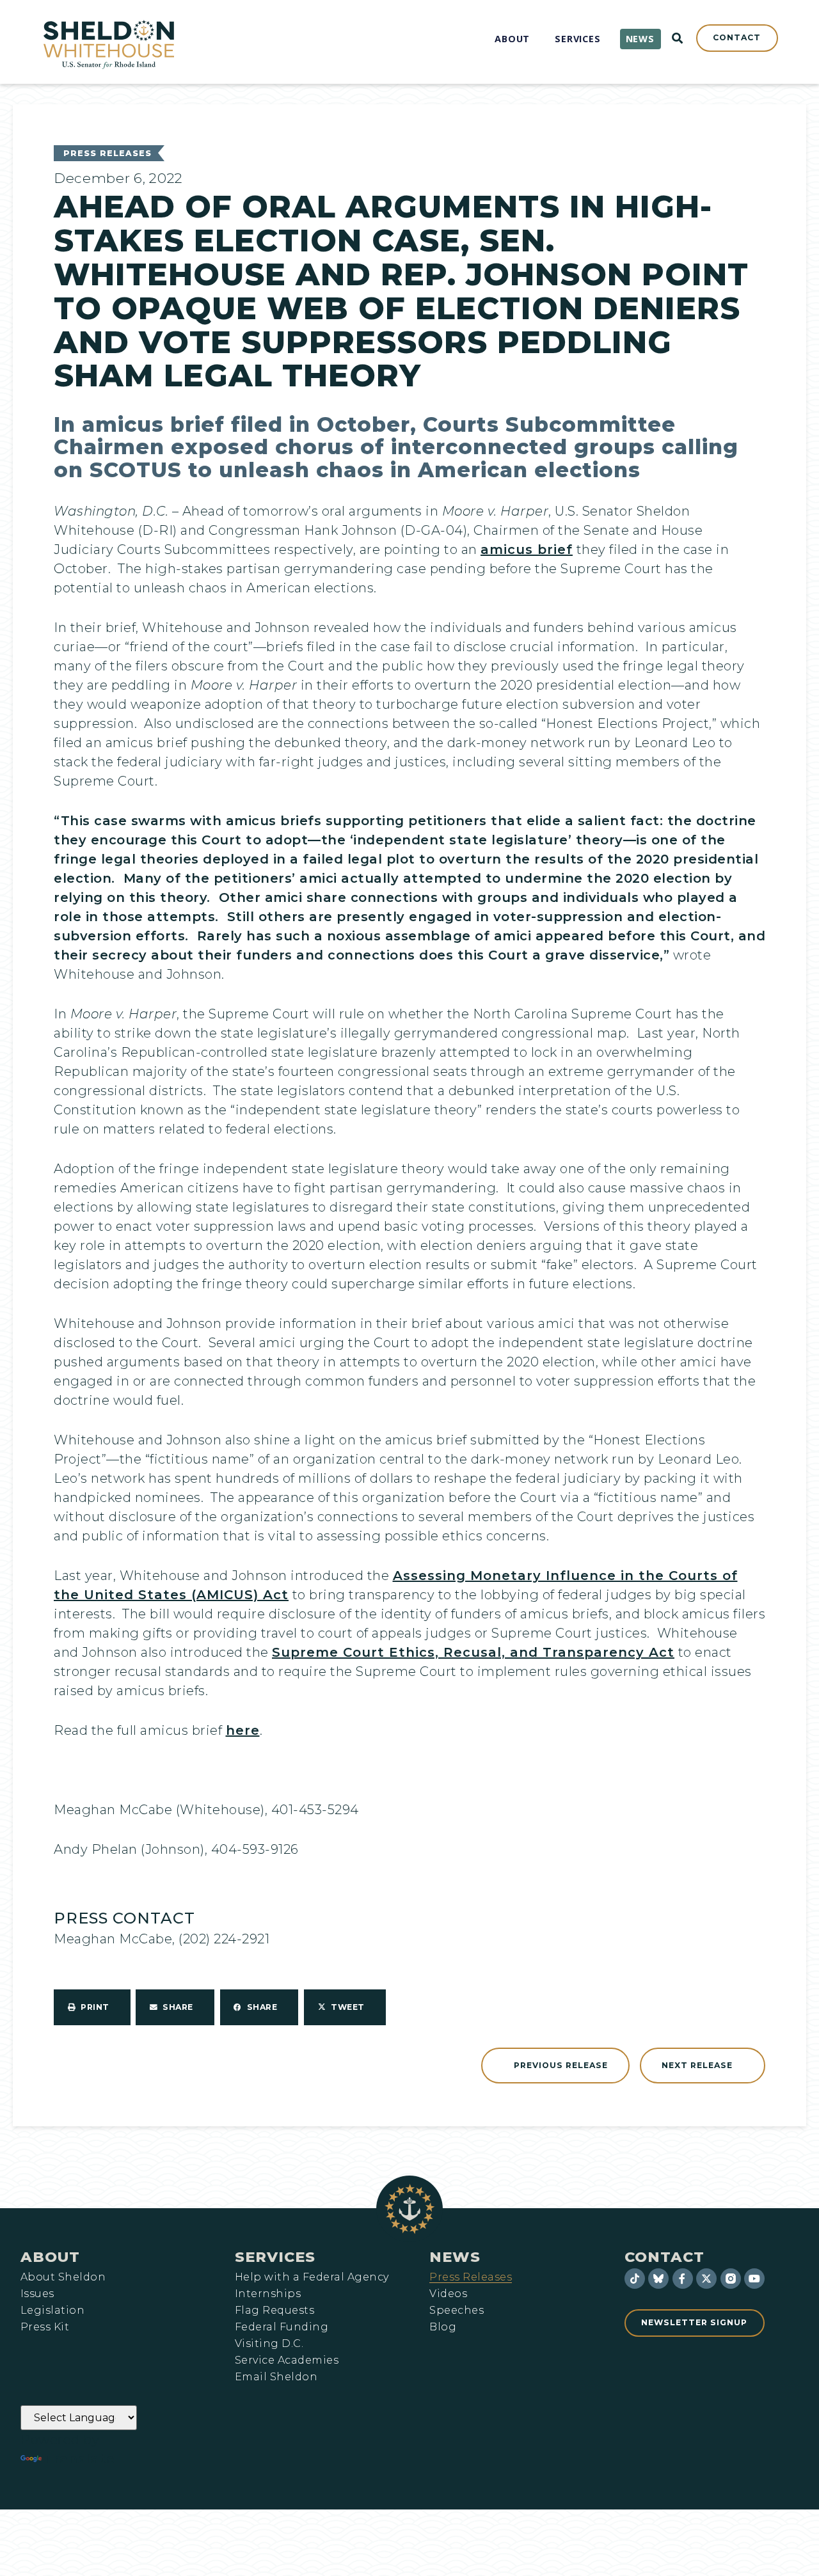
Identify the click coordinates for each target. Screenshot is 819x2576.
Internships (268, 2294)
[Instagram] (731, 2279)
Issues (37, 2294)
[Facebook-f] (683, 2279)
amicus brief (527, 549)
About (50, 2257)
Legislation (52, 2311)
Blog (443, 2327)
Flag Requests (274, 2311)
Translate (80, 2459)
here (243, 1730)
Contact (664, 2257)
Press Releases (107, 153)
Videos (448, 2294)
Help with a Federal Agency (312, 2277)
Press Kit (45, 2327)
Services (275, 2257)
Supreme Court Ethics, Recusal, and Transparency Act (473, 1652)
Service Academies (287, 2360)
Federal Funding (282, 2327)
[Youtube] (754, 2279)
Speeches (457, 2311)
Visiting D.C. (269, 2344)
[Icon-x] (706, 2279)
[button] (92, 2007)
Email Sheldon (276, 2377)
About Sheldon (63, 2277)
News (455, 2257)
